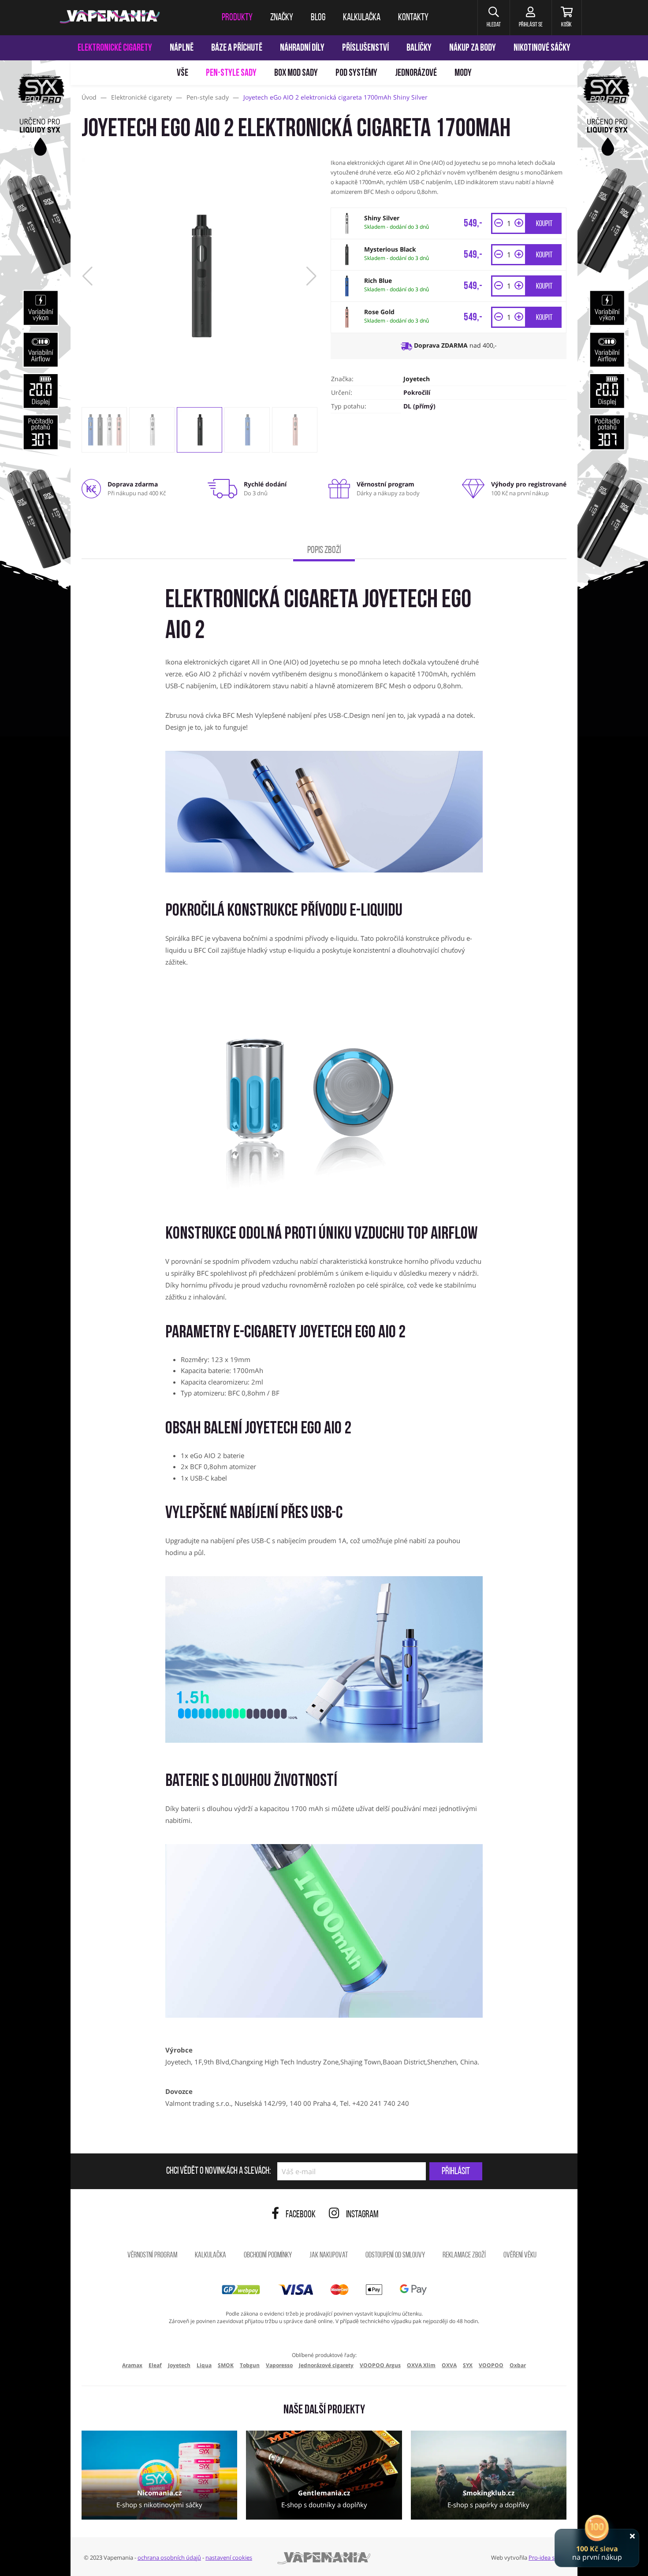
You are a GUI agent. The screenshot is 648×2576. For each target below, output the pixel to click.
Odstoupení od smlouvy (395, 2256)
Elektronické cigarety (115, 48)
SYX (468, 2365)
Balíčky (419, 48)
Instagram (362, 2215)
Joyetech (417, 379)
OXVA (449, 2365)
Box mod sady (296, 73)
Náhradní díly (302, 48)
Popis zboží (324, 551)
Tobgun (250, 2365)
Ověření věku (520, 2256)
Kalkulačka (210, 2256)
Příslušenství (365, 48)
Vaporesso (279, 2365)
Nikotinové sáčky (542, 48)
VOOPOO (491, 2365)
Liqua (204, 2365)
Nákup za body (473, 48)
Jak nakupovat (329, 2256)
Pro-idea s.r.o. (546, 2557)
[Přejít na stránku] (35, 417)
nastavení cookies (229, 2557)
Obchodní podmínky (268, 2256)
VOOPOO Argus (380, 2365)
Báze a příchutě (237, 48)
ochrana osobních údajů (169, 2557)
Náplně (182, 48)
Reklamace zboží (464, 2256)
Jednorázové (416, 73)
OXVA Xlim (421, 2365)
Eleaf (155, 2365)
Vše (182, 73)
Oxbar (518, 2365)
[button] (493, 18)
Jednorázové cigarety (326, 2365)
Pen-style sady (231, 73)
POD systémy (356, 73)
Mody (463, 73)
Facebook (301, 2215)
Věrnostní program (152, 2256)
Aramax (132, 2365)
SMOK (226, 2365)
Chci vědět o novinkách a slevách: (218, 2171)
